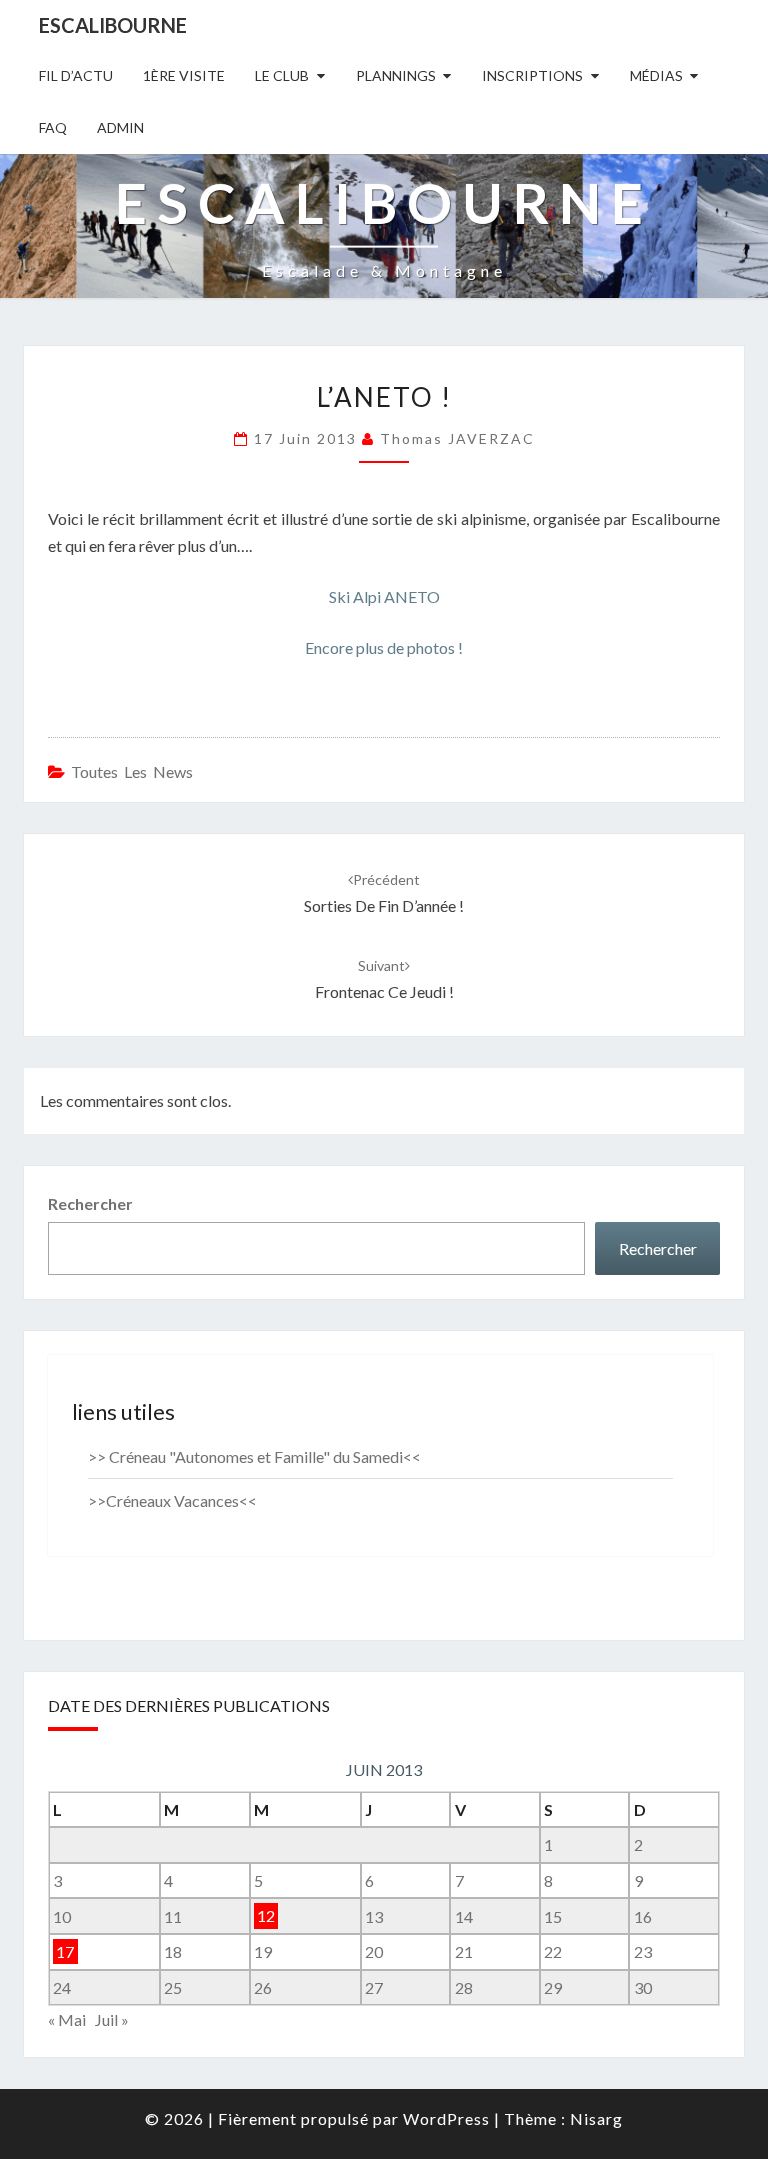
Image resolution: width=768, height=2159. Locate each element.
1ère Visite (184, 75)
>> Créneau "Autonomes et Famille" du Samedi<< (254, 1456)
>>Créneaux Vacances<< (172, 1500)
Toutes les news (132, 771)
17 (65, 1951)
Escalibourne (113, 25)
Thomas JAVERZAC (457, 438)
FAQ (53, 127)
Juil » (112, 2019)
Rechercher (90, 1203)
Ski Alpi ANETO (384, 596)
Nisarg (596, 2118)
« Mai (67, 2019)
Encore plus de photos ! (384, 647)
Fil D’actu (76, 75)
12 (266, 1916)
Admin (120, 127)
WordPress (446, 2118)
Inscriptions (532, 75)
